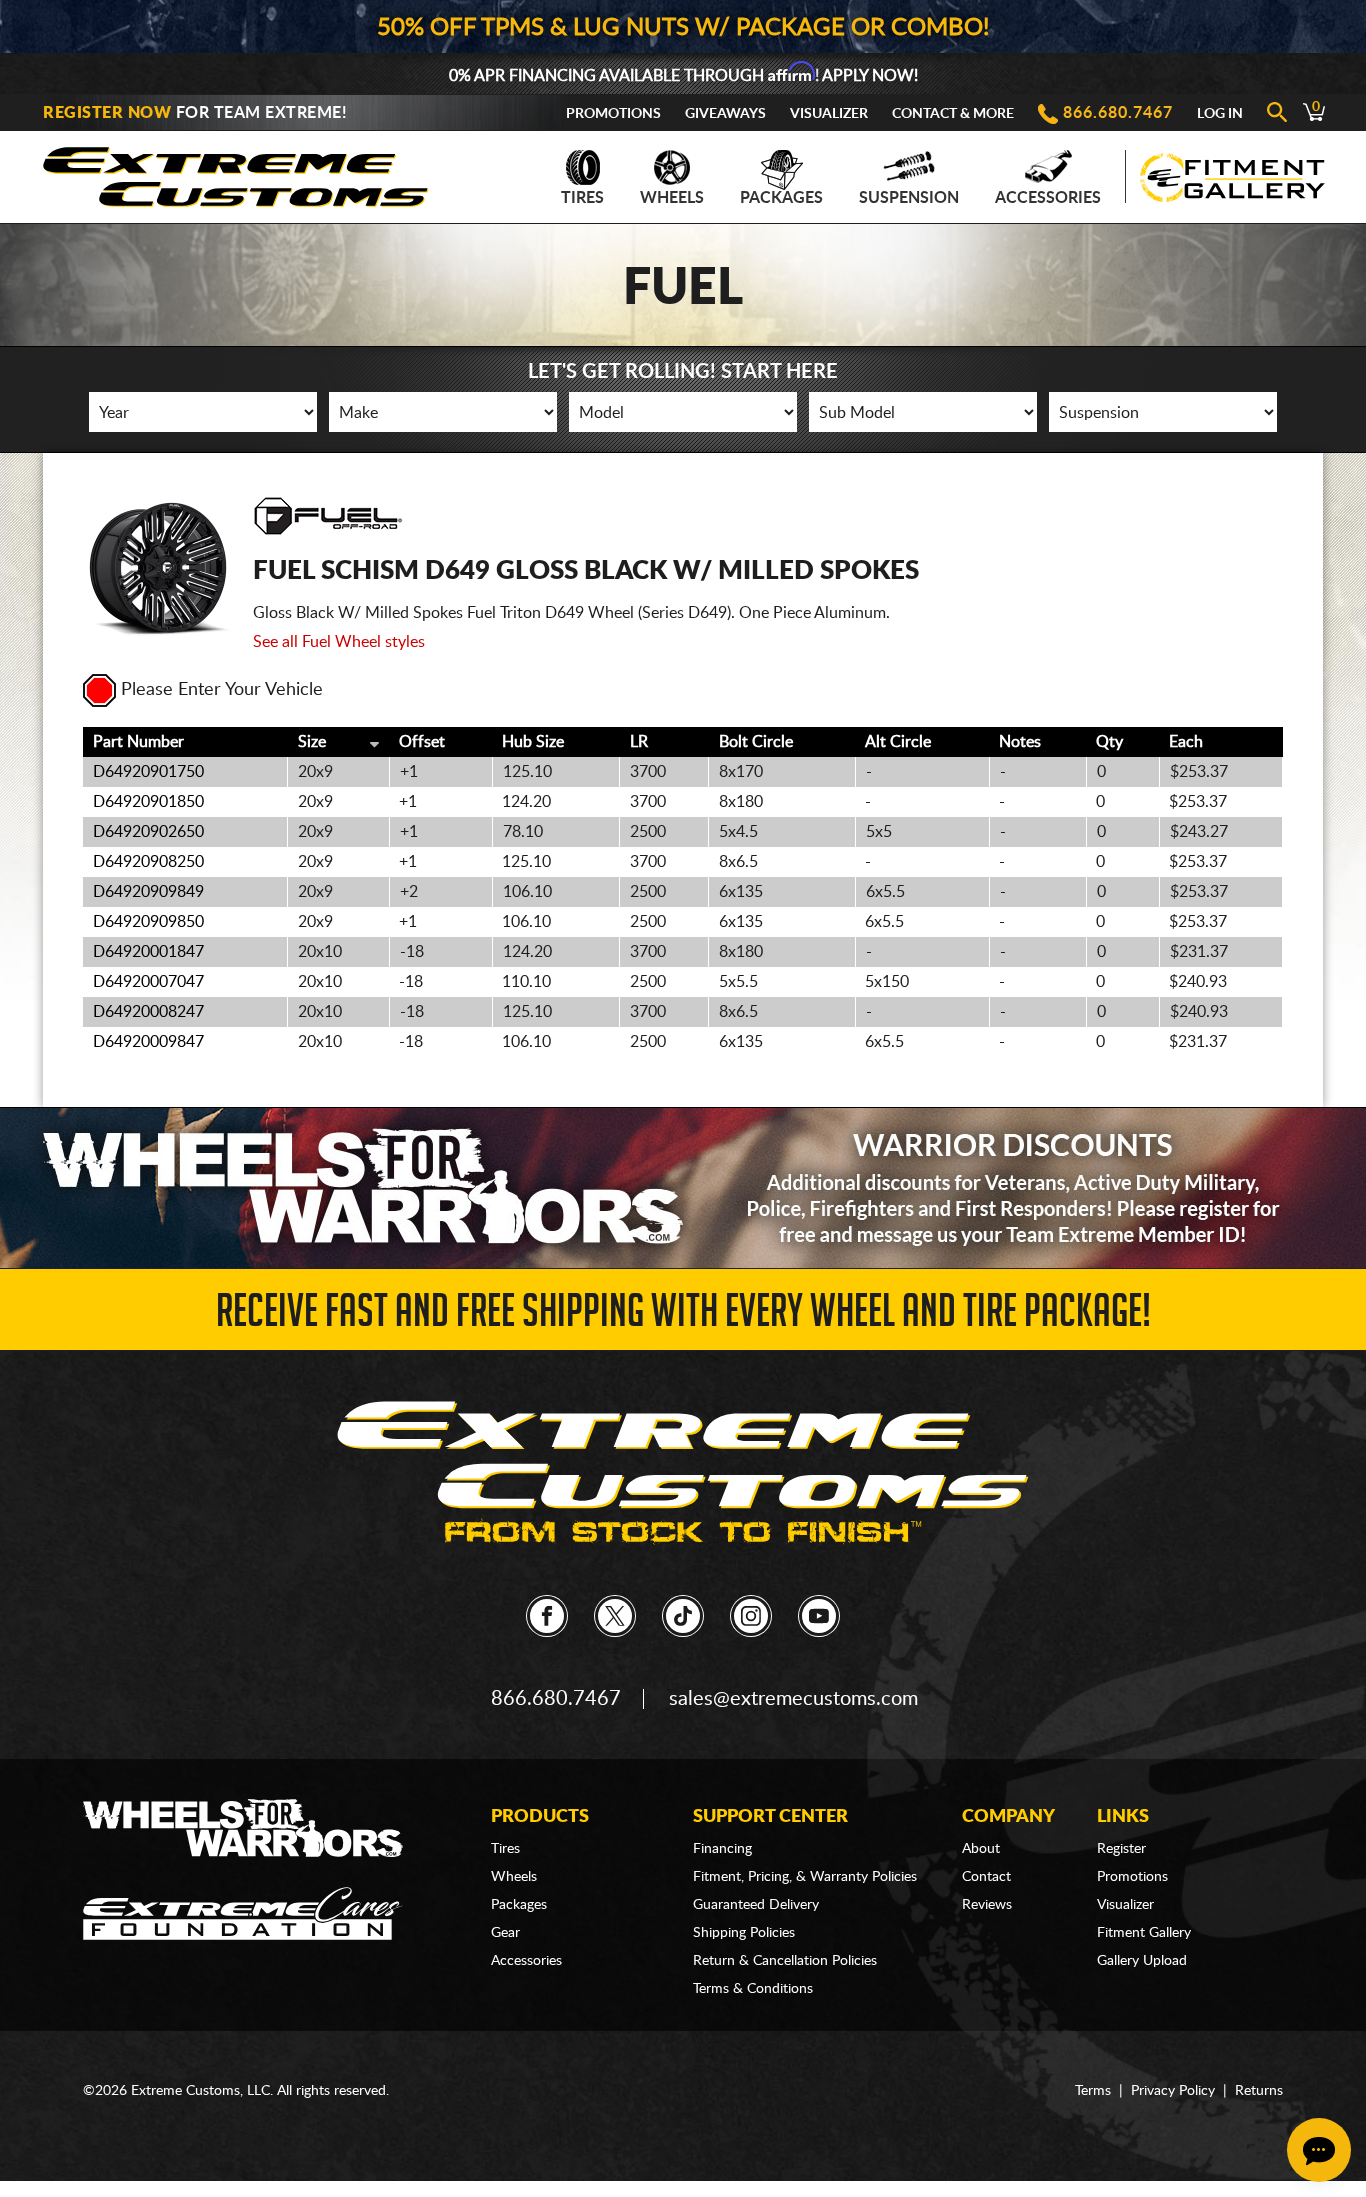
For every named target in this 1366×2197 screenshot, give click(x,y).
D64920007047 (148, 982)
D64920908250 (148, 862)
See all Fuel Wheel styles (339, 642)
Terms (1093, 2091)
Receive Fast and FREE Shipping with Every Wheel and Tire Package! (683, 1316)
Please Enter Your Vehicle (222, 690)
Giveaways (725, 114)
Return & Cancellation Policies (785, 1961)
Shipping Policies (744, 1933)
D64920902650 (148, 832)
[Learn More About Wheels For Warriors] (683, 1187)
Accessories (1048, 198)
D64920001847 (148, 952)
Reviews (987, 1905)
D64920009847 (148, 1042)
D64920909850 (148, 922)
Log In (1220, 114)
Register (1121, 1849)
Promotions (613, 114)
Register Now (107, 113)
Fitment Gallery (1144, 1933)
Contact (986, 1877)
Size (312, 742)
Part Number (138, 742)
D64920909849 (148, 892)
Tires (582, 198)
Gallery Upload (1142, 1961)
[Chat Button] (1319, 2150)
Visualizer (829, 114)
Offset (422, 742)
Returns (1259, 2091)
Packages (781, 198)
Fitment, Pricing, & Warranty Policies (805, 1877)
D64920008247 (148, 1012)
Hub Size (533, 742)
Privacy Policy (1173, 2091)
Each (1186, 742)
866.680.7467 (1118, 113)
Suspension (909, 198)
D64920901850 (148, 802)
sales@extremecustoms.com (793, 1699)
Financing (722, 1849)
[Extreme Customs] (236, 171)
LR (639, 742)
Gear (505, 1933)
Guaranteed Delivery (756, 1905)
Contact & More (953, 114)
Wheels (672, 198)
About (981, 1849)
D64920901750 (148, 772)
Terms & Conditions (753, 1989)
